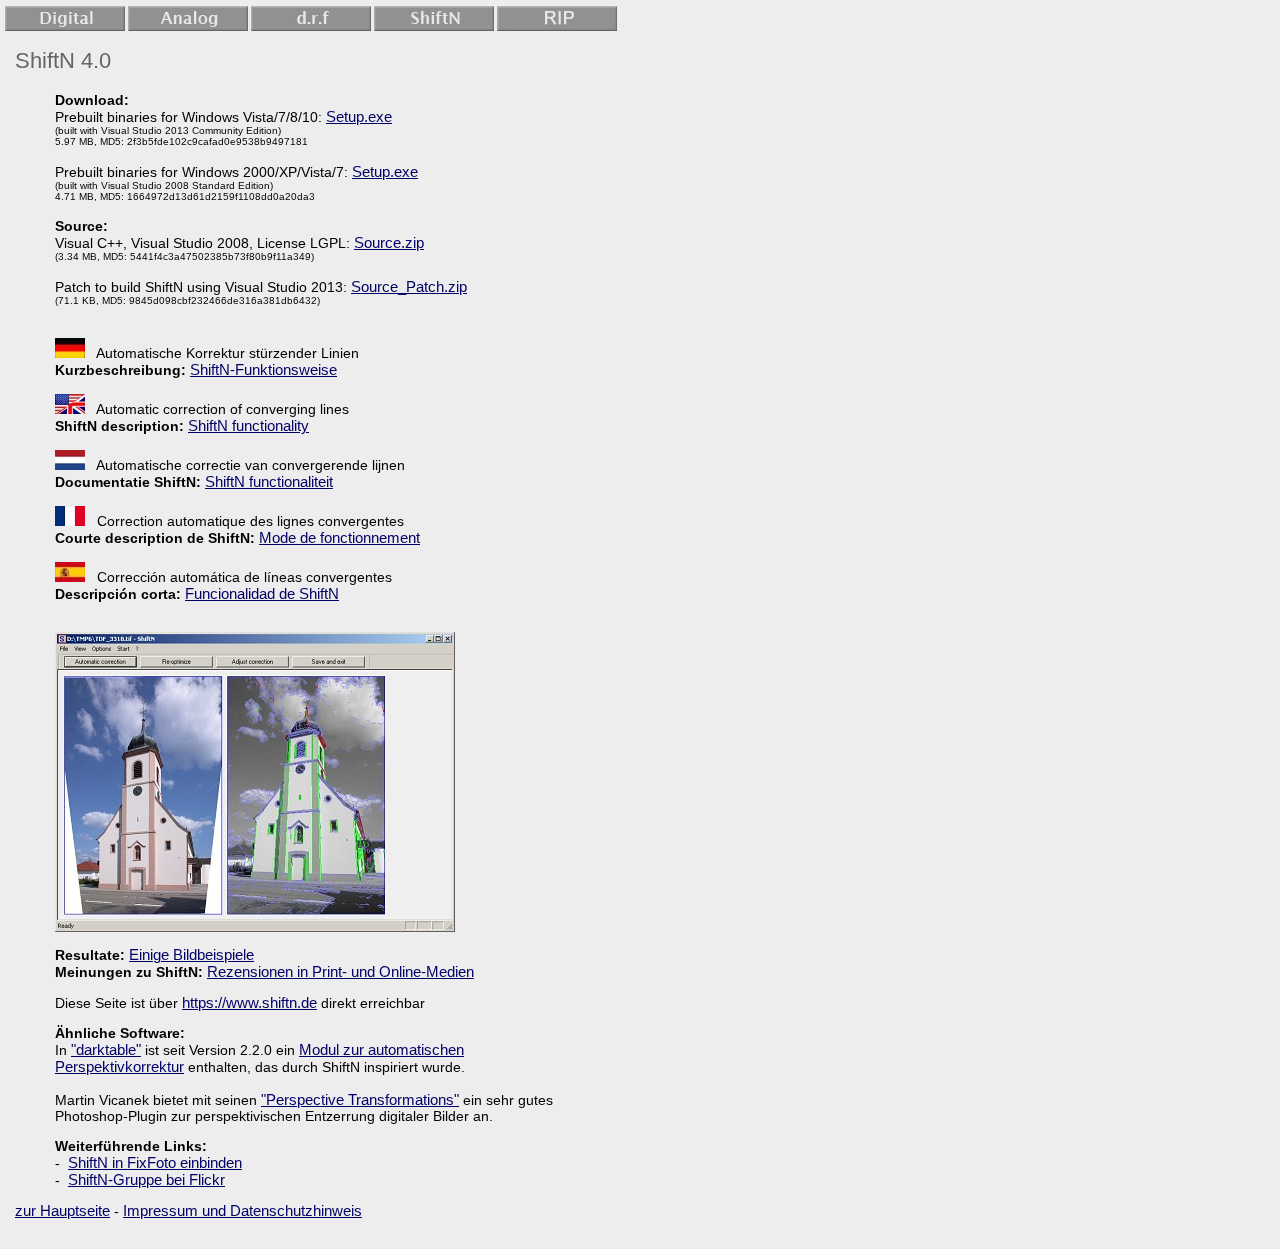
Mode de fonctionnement (339, 537)
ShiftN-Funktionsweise (263, 369)
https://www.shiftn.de (249, 1002)
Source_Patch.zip (409, 286)
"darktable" (106, 1049)
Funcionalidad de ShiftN (262, 593)
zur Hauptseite (62, 1210)
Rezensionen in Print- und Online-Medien (340, 971)
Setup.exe (359, 116)
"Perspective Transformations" (360, 1099)
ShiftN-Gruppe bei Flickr (146, 1179)
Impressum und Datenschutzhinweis (242, 1210)
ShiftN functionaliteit (269, 481)
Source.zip (389, 242)
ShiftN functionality (248, 425)
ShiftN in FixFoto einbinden (155, 1162)
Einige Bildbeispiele (191, 954)
